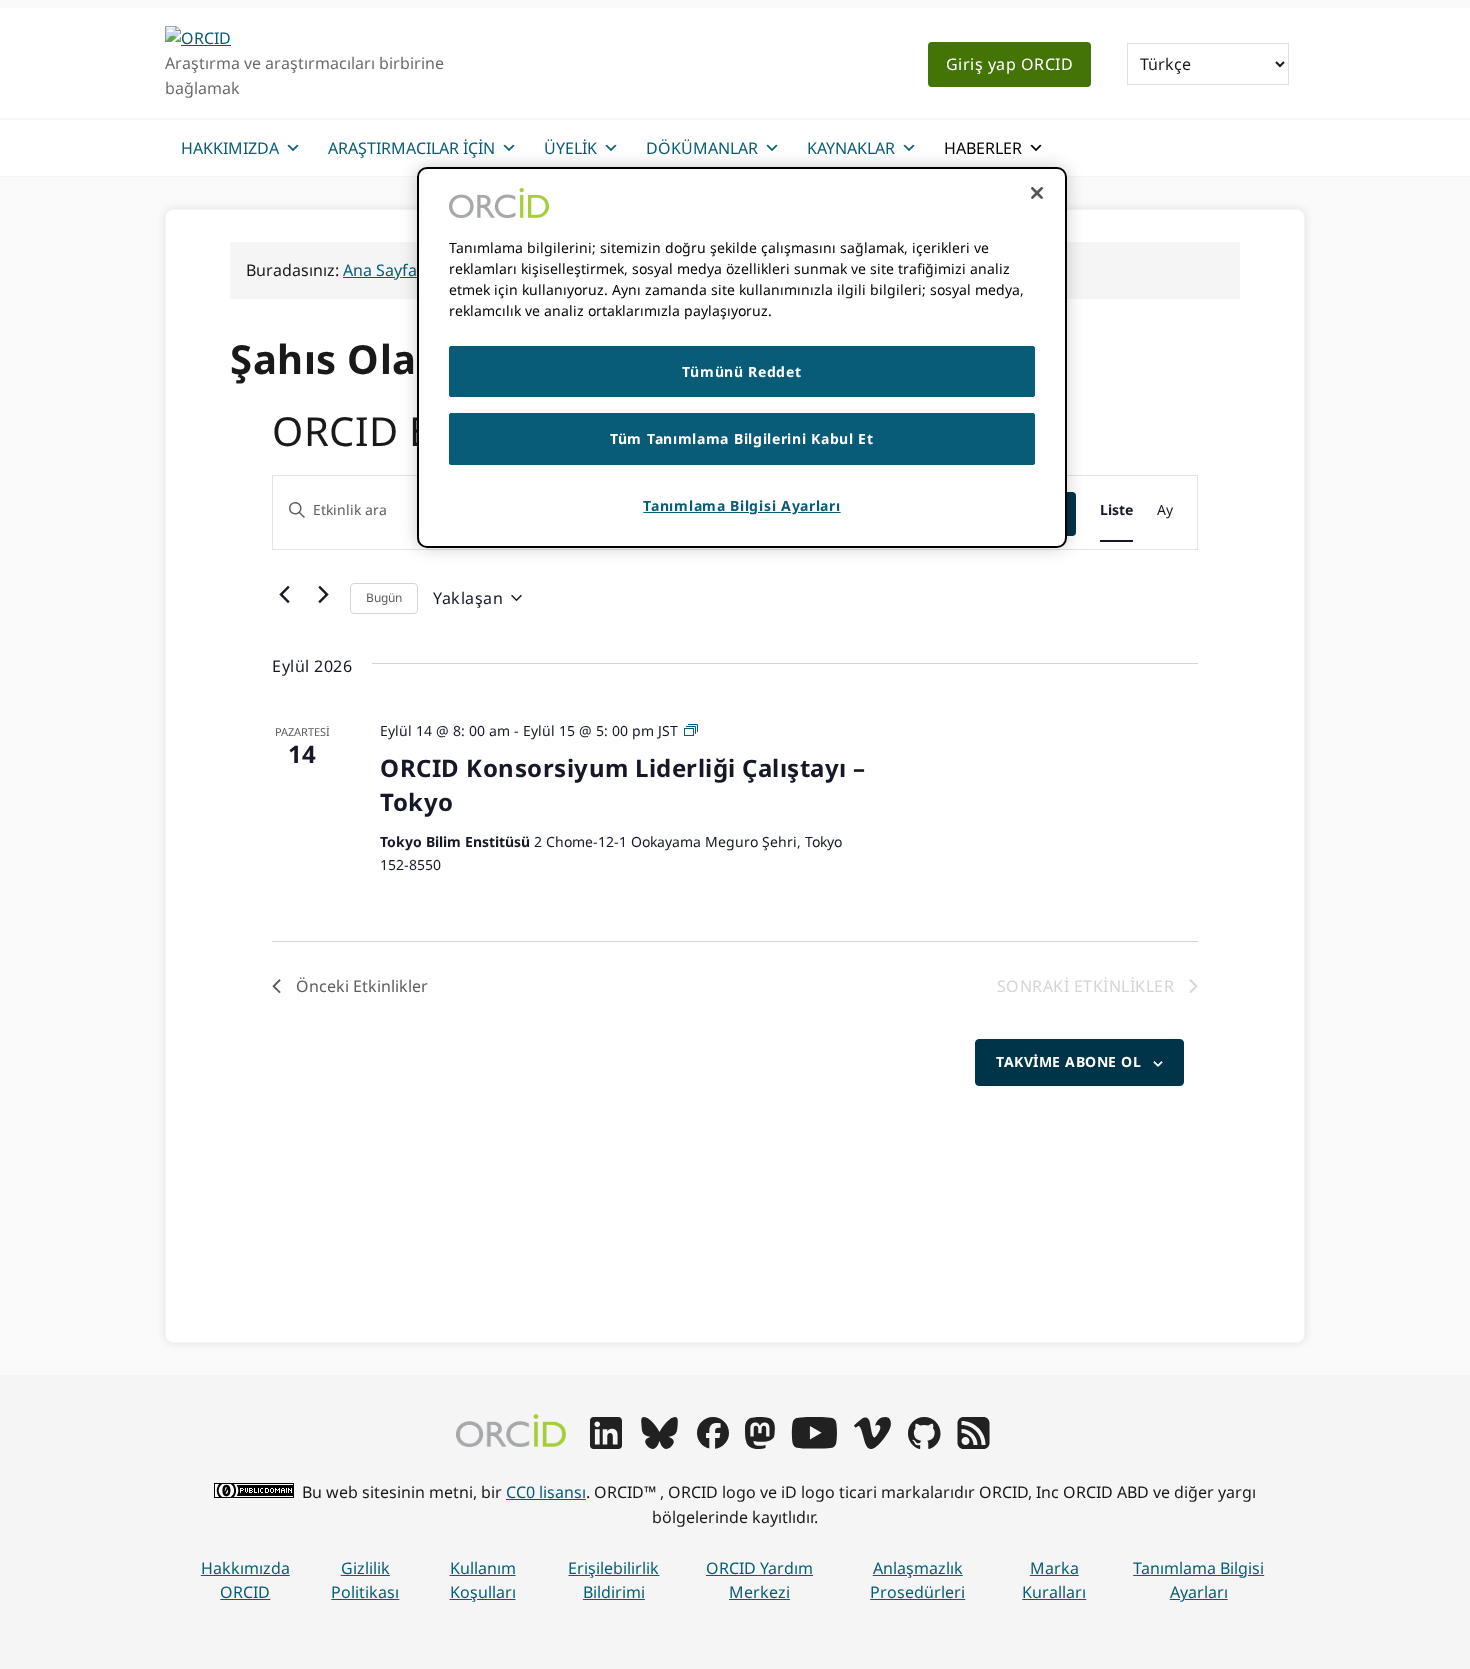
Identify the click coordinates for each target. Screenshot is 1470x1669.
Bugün (384, 597)
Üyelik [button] (570, 148)
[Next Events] (323, 594)
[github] (924, 1443)
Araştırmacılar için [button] (411, 148)
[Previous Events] (284, 594)
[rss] (973, 1443)
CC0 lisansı (546, 1492)
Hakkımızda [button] (230, 148)
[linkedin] (606, 1443)
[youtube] (814, 1443)
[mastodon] (760, 1443)
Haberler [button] (983, 148)
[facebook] (713, 1443)
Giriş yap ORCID (1010, 64)
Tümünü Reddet (741, 371)
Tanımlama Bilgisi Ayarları (1198, 1580)
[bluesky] (659, 1443)
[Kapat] (1037, 193)
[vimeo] (872, 1443)
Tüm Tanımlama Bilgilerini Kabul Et (742, 438)
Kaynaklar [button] (851, 148)
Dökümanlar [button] (702, 148)
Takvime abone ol (1068, 1061)
